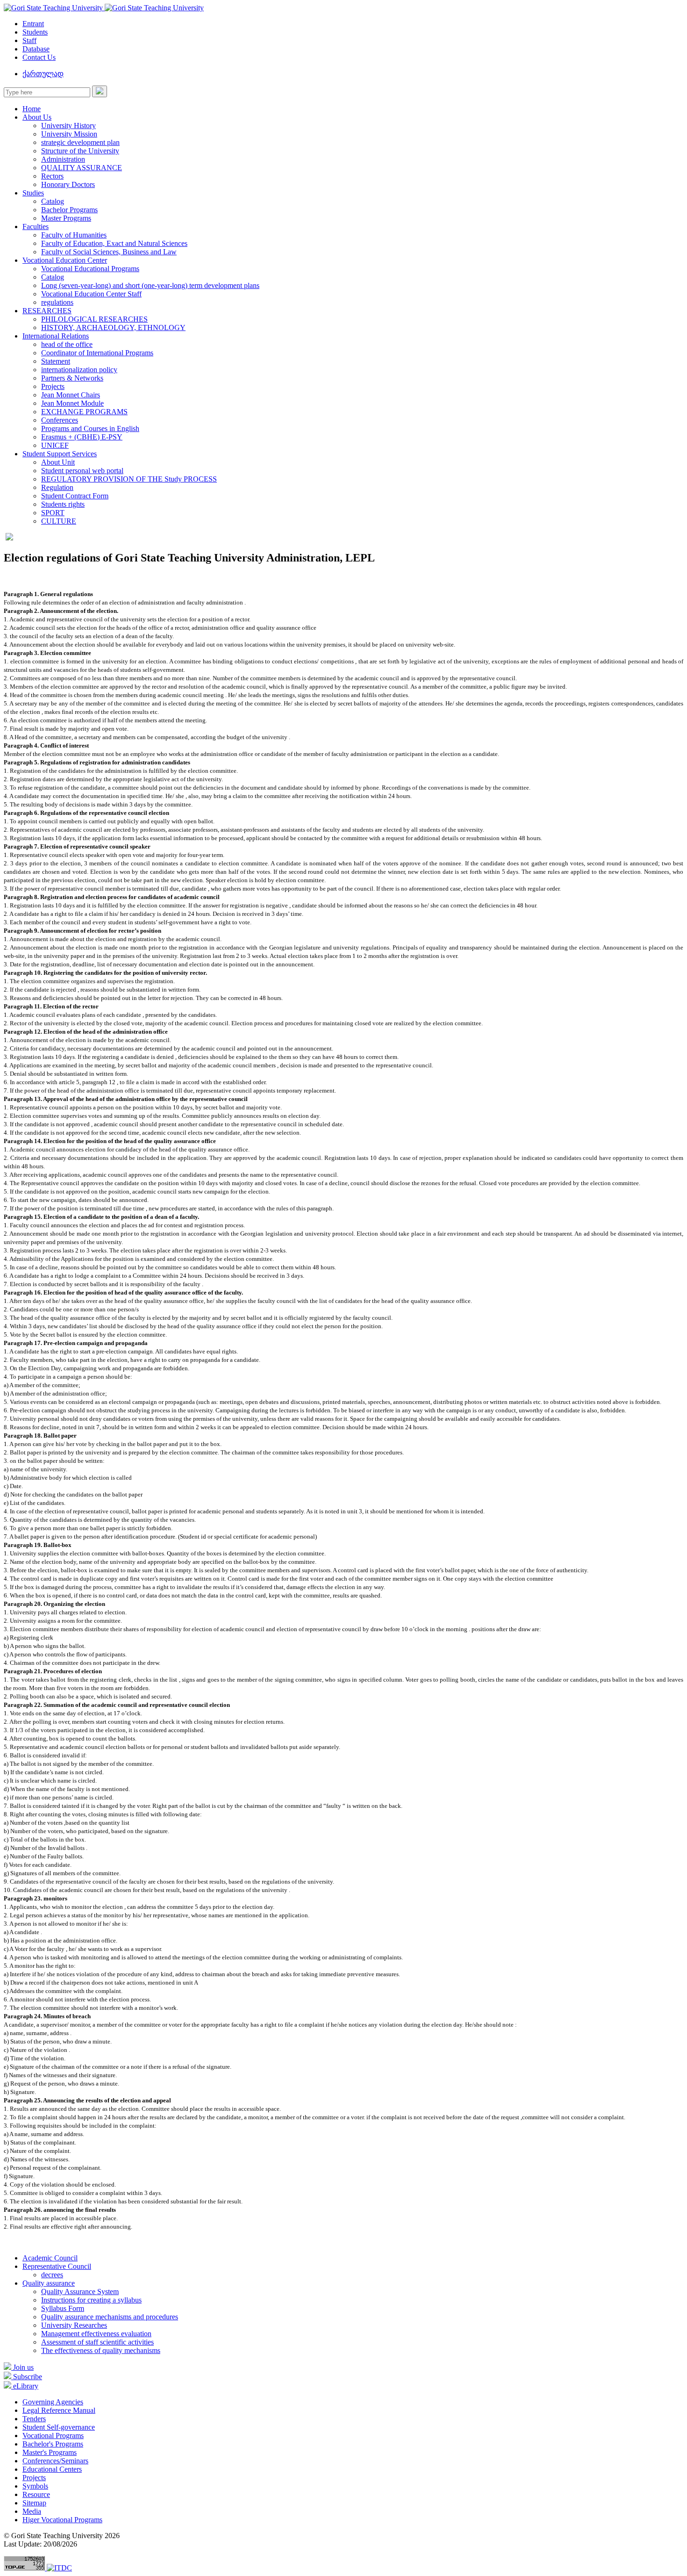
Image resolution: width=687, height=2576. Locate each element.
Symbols (35, 2486)
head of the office (67, 344)
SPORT (53, 513)
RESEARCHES (47, 311)
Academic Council (50, 2258)
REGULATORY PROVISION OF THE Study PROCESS (129, 479)
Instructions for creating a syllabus (91, 2300)
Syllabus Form (63, 2308)
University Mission (69, 134)
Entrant (33, 24)
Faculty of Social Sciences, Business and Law (109, 252)
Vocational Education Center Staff (91, 294)
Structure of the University (80, 151)
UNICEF (55, 445)
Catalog (53, 201)
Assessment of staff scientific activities (97, 2342)
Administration (63, 159)
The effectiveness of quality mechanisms (101, 2350)
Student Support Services (60, 454)
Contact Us (39, 57)
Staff (29, 40)
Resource (36, 2494)
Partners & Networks (72, 378)
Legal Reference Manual (59, 2410)
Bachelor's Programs (53, 2444)
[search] (100, 91)
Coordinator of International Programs (97, 353)
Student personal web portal (82, 471)
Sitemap (34, 2503)
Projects (53, 386)
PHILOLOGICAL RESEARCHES (94, 319)
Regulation (57, 487)
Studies (33, 193)
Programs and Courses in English (90, 428)
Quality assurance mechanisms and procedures (110, 2317)
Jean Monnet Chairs (71, 395)
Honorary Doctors (68, 184)
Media (32, 2511)
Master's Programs (50, 2452)
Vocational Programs (53, 2436)
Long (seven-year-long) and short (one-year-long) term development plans (150, 285)
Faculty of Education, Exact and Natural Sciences (114, 243)
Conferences (60, 420)
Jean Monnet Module (72, 403)
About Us (37, 117)
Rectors (52, 176)
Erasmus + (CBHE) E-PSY (82, 437)
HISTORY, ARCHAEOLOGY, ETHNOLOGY (113, 327)
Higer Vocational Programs (62, 2520)
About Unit (58, 462)
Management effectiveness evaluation (96, 2334)
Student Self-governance (59, 2427)
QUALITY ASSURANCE (82, 168)
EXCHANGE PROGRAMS (84, 412)
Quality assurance (49, 2283)
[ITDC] (59, 2568)
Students (35, 32)
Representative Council (57, 2266)
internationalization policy (79, 370)
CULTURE (59, 521)
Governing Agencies (53, 2402)
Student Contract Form (75, 496)
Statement (56, 361)
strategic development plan (80, 142)
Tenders (34, 2419)
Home (32, 109)
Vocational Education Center (65, 260)
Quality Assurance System (80, 2292)
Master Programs (66, 218)
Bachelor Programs (69, 210)
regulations (57, 302)
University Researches (74, 2325)
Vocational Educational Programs (90, 269)
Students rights (63, 504)
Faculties (36, 227)
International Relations (56, 336)
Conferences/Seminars (55, 2461)
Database (36, 49)
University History (68, 126)
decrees (52, 2275)
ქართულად (43, 74)
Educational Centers (52, 2469)
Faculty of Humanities (74, 235)
